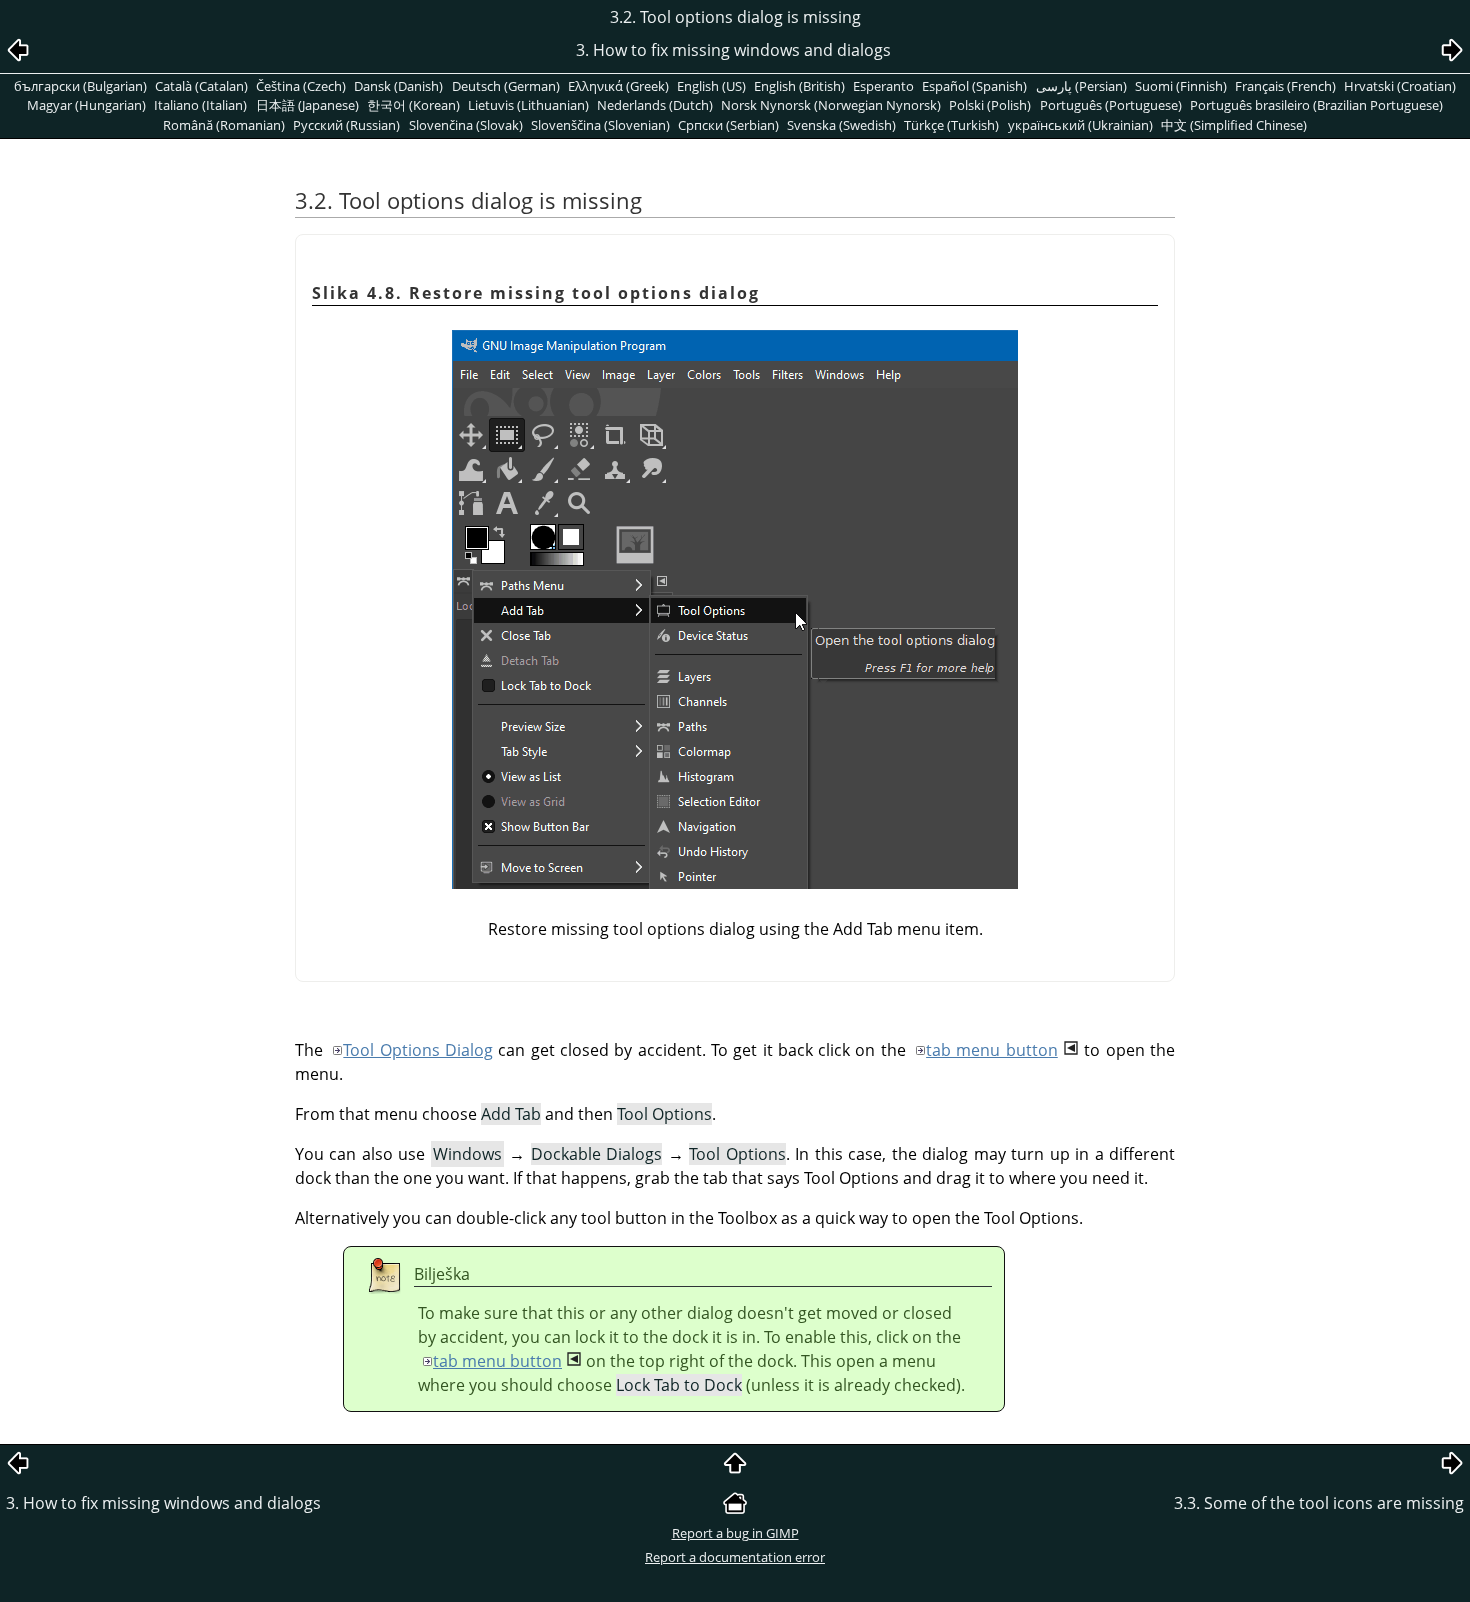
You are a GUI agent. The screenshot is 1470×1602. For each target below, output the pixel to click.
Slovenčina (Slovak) (466, 125)
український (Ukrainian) (1080, 125)
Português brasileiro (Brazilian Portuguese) (1316, 105)
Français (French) (1285, 86)
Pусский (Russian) (346, 125)
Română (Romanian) (224, 125)
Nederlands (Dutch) (655, 105)
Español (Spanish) (974, 86)
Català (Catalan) (201, 86)
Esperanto (883, 86)
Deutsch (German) (506, 86)
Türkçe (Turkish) (951, 125)
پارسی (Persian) (1081, 86)
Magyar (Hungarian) (86, 105)
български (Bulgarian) (80, 86)
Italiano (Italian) (200, 105)
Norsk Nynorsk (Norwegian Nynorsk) (831, 105)
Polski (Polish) (990, 105)
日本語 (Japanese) (307, 105)
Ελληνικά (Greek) (618, 86)
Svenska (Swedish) (841, 125)
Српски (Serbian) (728, 125)
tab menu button (992, 1050)
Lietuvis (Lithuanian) (528, 105)
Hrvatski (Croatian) (1400, 86)
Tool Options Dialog (418, 1050)
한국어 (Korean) (413, 105)
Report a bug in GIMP (735, 1533)
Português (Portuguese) (1111, 105)
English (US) (711, 86)
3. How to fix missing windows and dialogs (163, 1503)
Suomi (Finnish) (1181, 86)
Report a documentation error (735, 1557)
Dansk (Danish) (398, 86)
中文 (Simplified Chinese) (1234, 125)
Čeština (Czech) (301, 86)
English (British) (799, 86)
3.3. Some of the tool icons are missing (1319, 1503)
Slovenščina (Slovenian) (600, 125)
